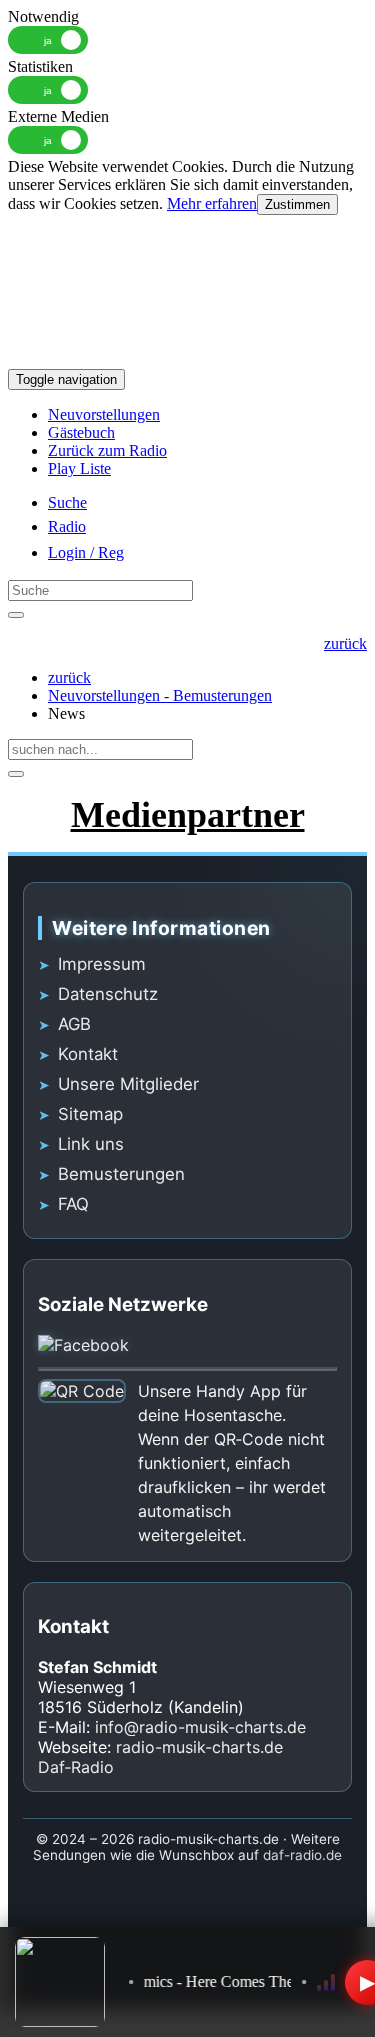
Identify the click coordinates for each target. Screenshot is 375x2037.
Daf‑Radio (76, 1767)
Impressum (102, 964)
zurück (69, 677)
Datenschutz (108, 994)
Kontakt (88, 1054)
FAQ (73, 1204)
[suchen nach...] (16, 774)
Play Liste (79, 468)
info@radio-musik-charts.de (200, 1727)
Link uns (91, 1144)
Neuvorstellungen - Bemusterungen (160, 695)
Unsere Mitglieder (128, 1084)
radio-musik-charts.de (199, 1747)
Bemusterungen (121, 1174)
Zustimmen (297, 204)
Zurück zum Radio (107, 450)
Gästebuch (81, 432)
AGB (74, 1024)
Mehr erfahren (212, 203)
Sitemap (90, 1114)
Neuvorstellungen (104, 414)
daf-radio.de (302, 1855)
